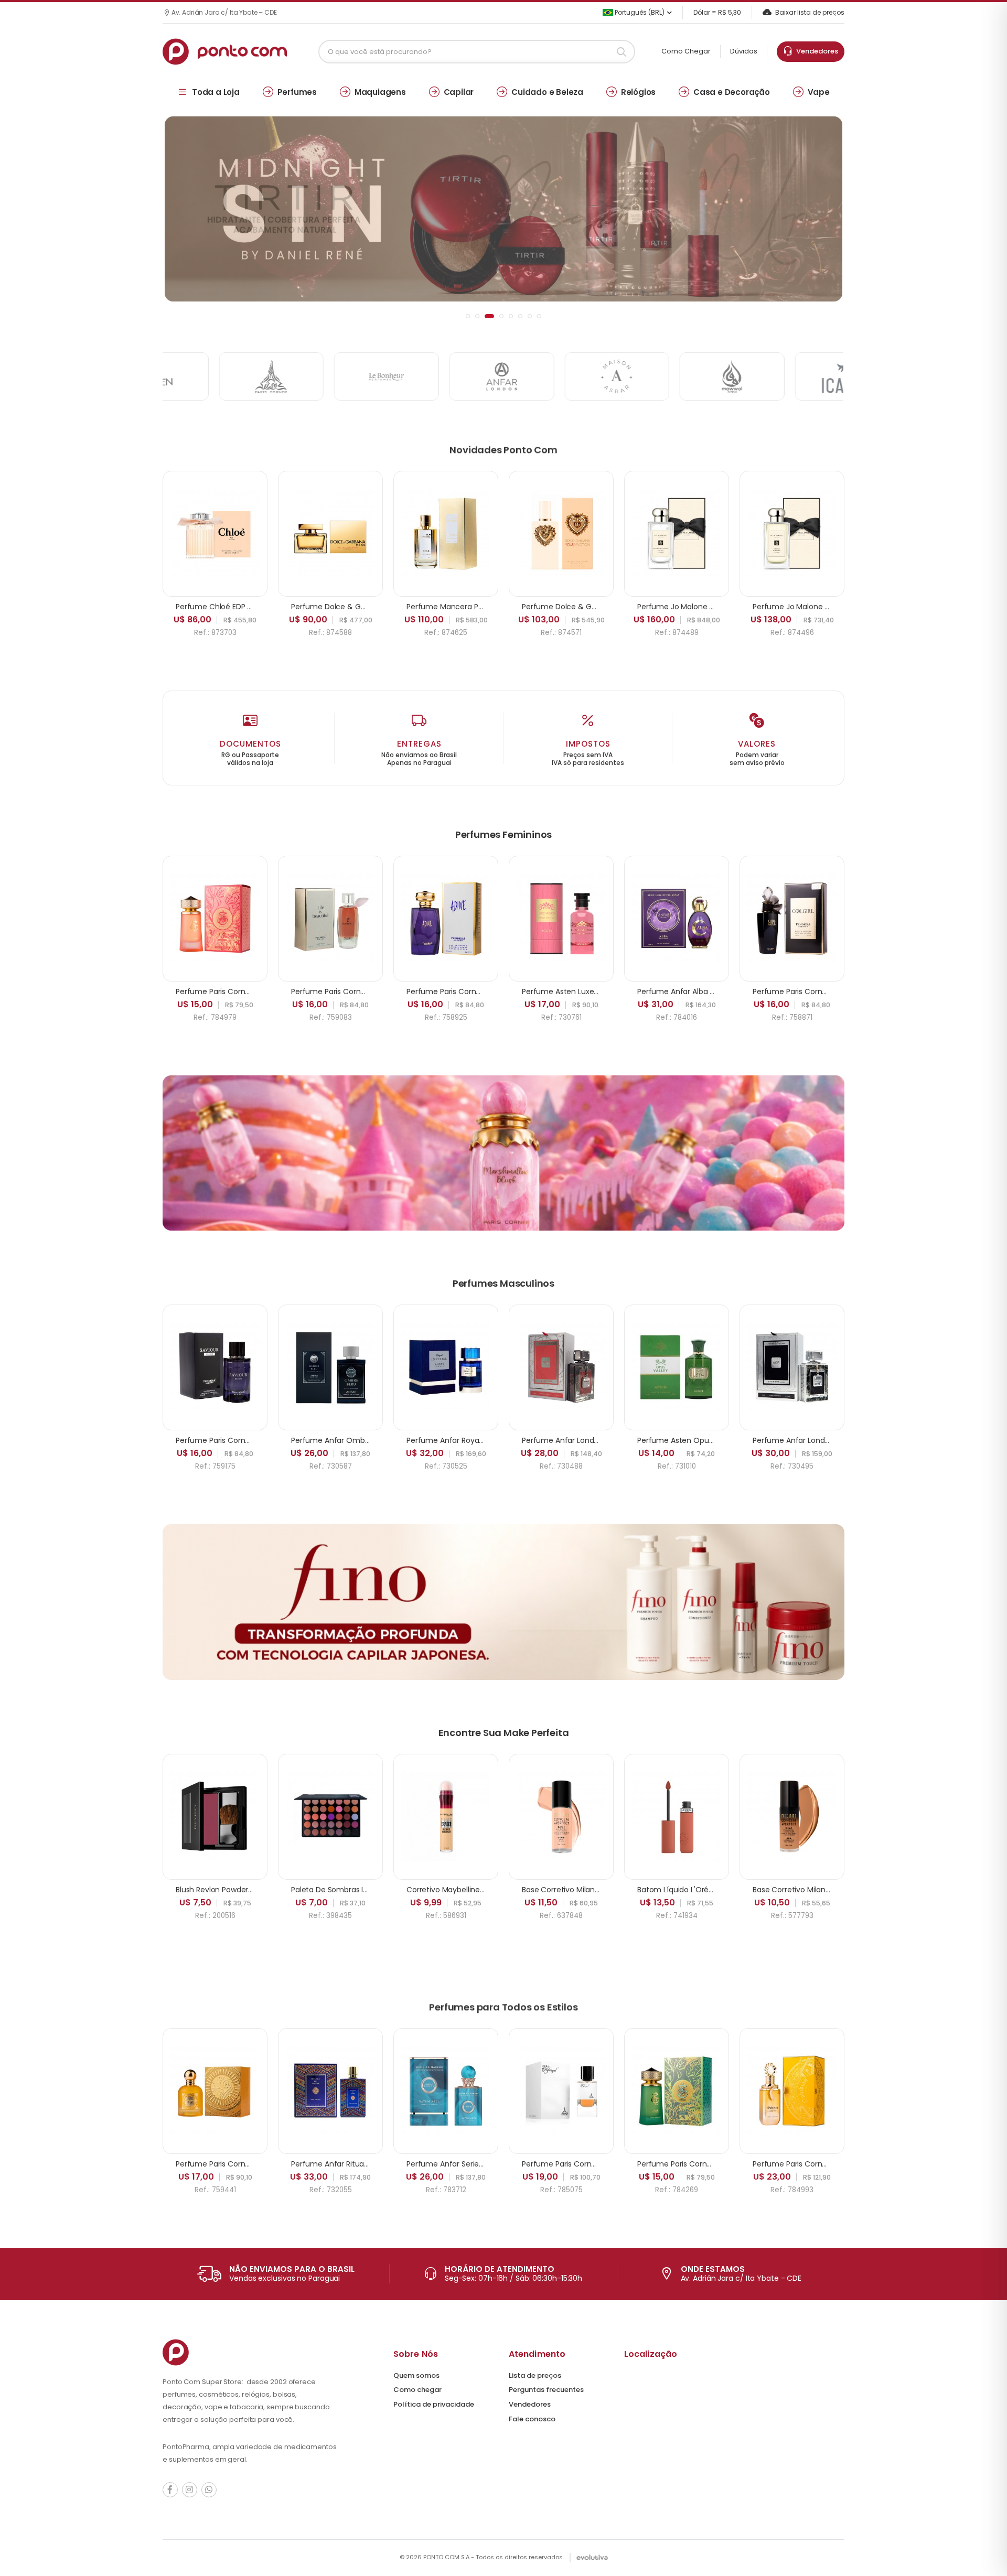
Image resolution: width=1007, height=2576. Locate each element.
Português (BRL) (639, 12)
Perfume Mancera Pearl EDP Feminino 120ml (485, 607)
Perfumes (297, 92)
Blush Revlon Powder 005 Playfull (233, 1890)
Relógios (638, 92)
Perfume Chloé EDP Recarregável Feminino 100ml (264, 607)
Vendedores (816, 51)
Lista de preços (535, 2375)
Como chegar (417, 2390)
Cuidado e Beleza (547, 92)
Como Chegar (686, 51)
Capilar (459, 92)
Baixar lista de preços (810, 12)
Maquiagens (380, 92)
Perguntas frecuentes (546, 2390)
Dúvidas (744, 51)
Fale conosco (532, 2419)
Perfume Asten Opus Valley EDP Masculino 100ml (724, 1440)
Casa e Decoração (732, 92)
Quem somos (416, 2375)
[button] (468, 316)
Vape (819, 92)
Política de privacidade (434, 2404)
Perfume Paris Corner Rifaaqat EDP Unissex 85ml (608, 2164)
